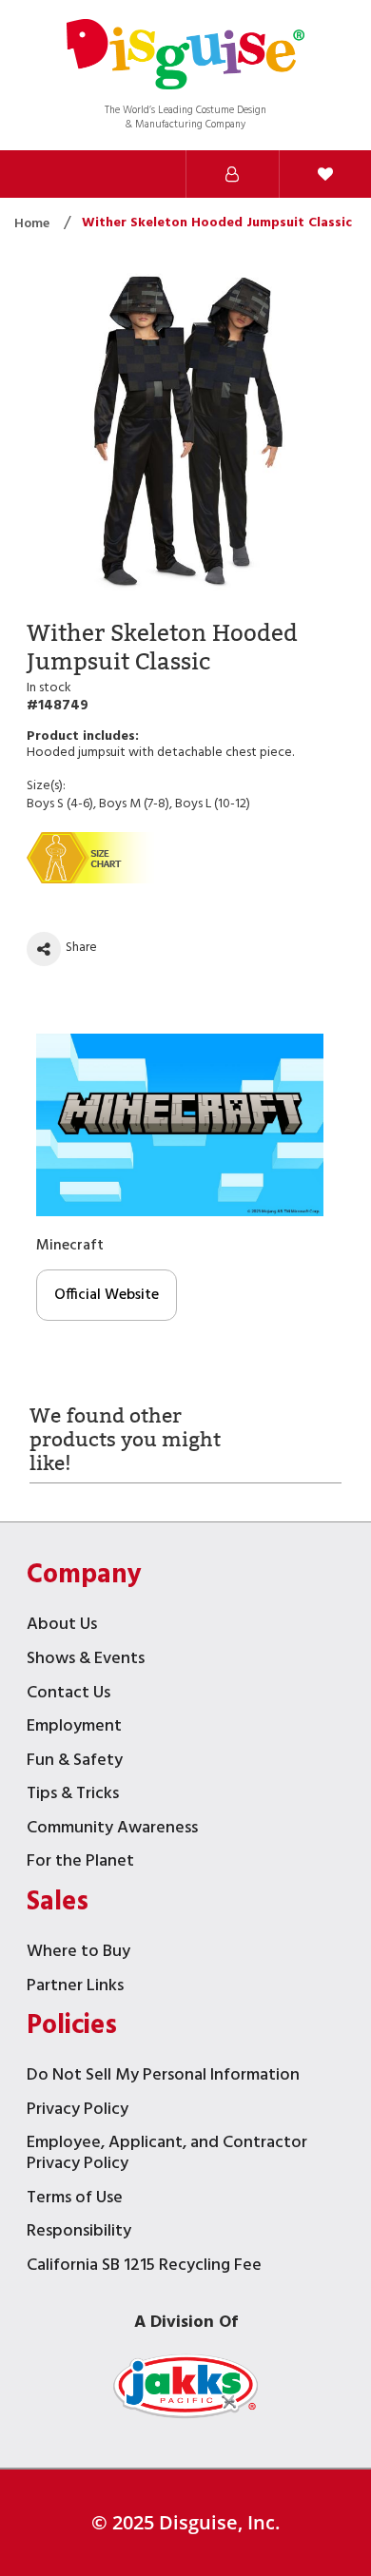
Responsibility (79, 2233)
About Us (62, 1627)
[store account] (232, 174)
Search (47, 174)
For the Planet (80, 1863)
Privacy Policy (78, 2111)
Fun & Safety (75, 1763)
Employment (74, 1728)
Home (33, 224)
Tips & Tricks (73, 1796)
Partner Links (75, 1988)
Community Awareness (112, 1830)
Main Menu (140, 174)
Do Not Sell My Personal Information (163, 2077)
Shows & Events (86, 1661)
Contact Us (68, 1695)
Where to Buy (78, 1954)
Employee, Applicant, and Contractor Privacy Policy (167, 2155)
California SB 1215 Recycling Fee (144, 2267)
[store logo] (185, 57)
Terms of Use (75, 2200)
